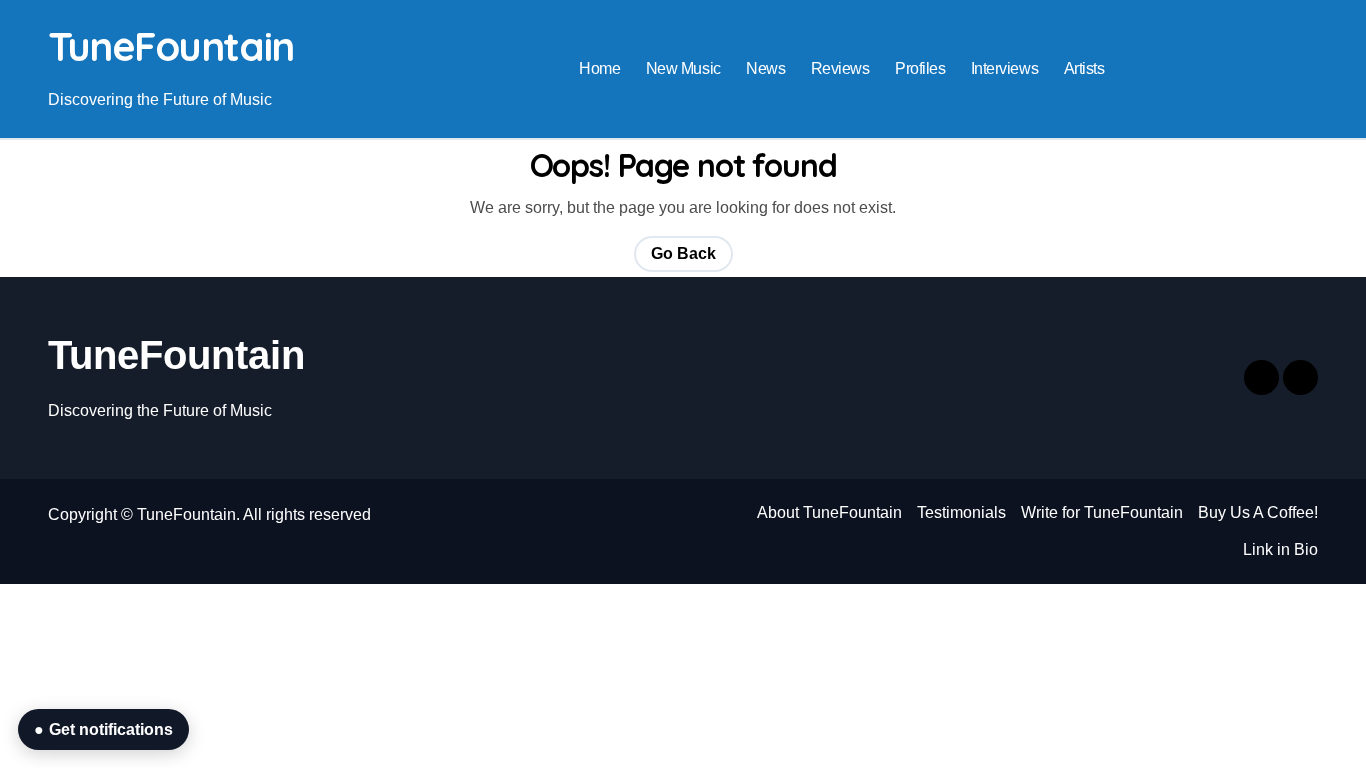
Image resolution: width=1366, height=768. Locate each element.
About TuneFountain (829, 512)
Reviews (840, 68)
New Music (683, 68)
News (765, 68)
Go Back (683, 253)
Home (599, 68)
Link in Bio (1280, 549)
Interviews (1004, 68)
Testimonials (961, 512)
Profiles (920, 68)
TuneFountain (171, 46)
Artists (1084, 68)
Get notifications (103, 729)
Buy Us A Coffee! (1258, 512)
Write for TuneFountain (1102, 512)
